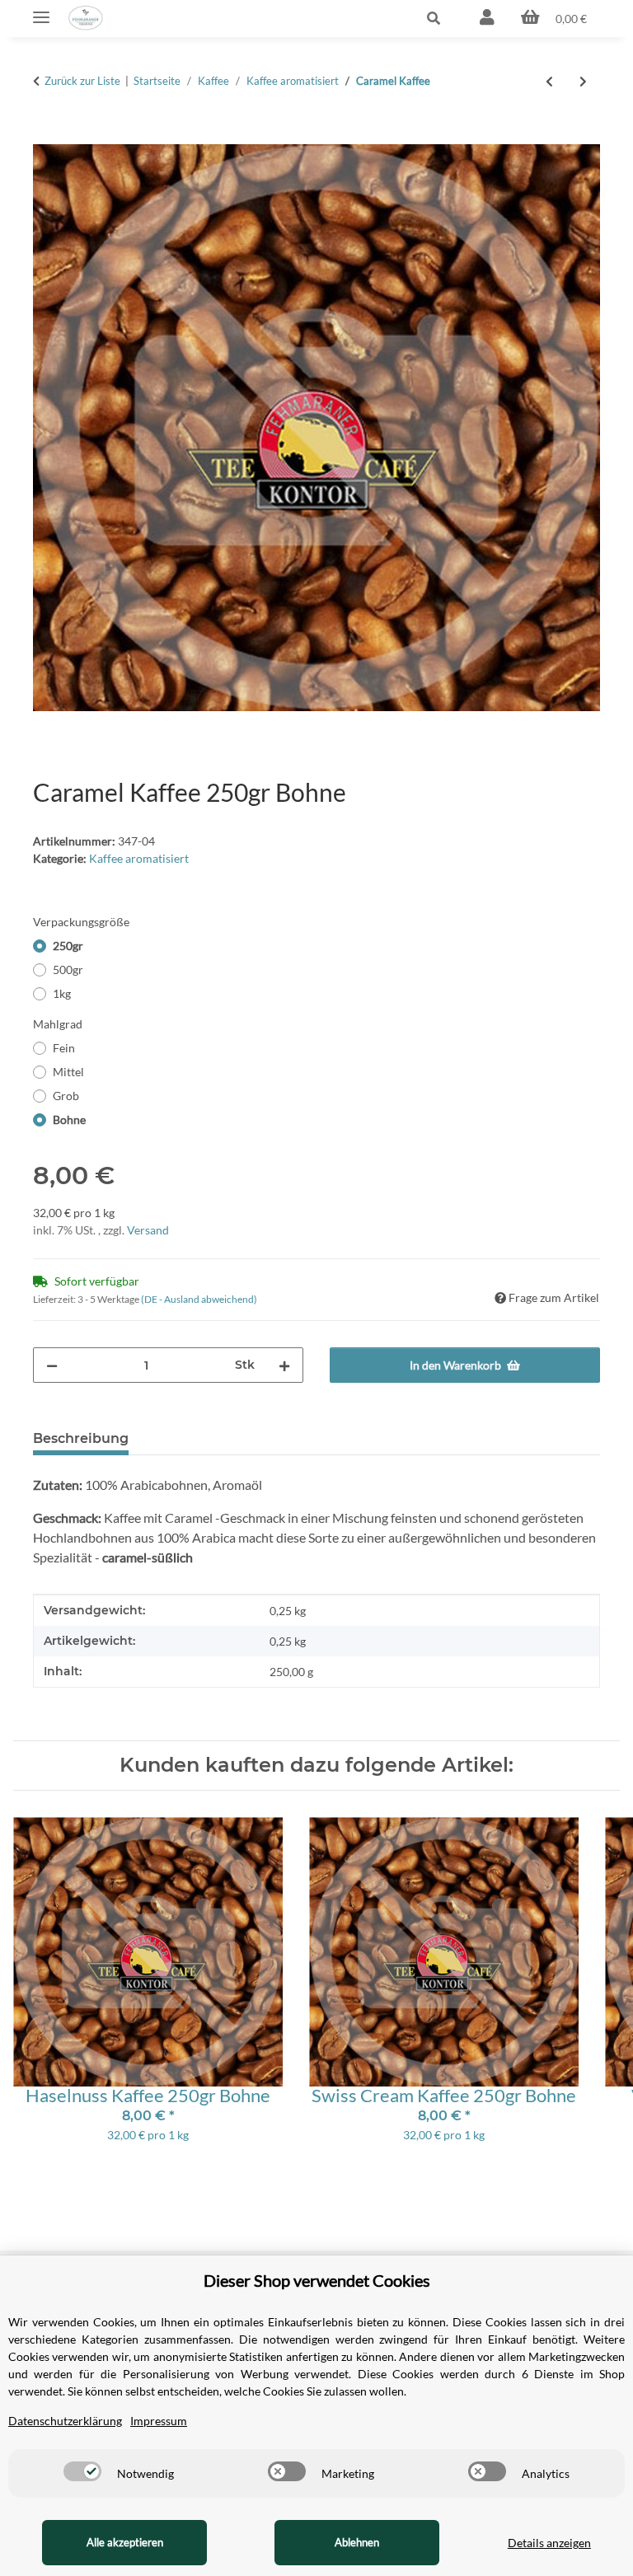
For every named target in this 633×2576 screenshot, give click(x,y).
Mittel (68, 1072)
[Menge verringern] (52, 1365)
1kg (62, 993)
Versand (148, 1230)
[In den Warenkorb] (46, 135)
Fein (64, 1048)
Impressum (159, 2421)
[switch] (82, 2471)
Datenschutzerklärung (65, 2421)
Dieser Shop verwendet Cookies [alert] (317, 2280)
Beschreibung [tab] (81, 1438)
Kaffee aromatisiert (139, 858)
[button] (352, 18)
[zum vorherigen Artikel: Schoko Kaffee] (549, 81)
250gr (68, 946)
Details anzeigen (549, 2543)
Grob (66, 1096)
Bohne (69, 1119)
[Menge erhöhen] (284, 1365)
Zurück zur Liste (82, 81)
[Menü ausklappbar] (41, 10)
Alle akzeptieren (125, 2542)
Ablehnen (357, 2542)
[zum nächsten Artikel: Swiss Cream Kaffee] (583, 81)
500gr (68, 970)
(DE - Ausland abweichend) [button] (199, 1299)
